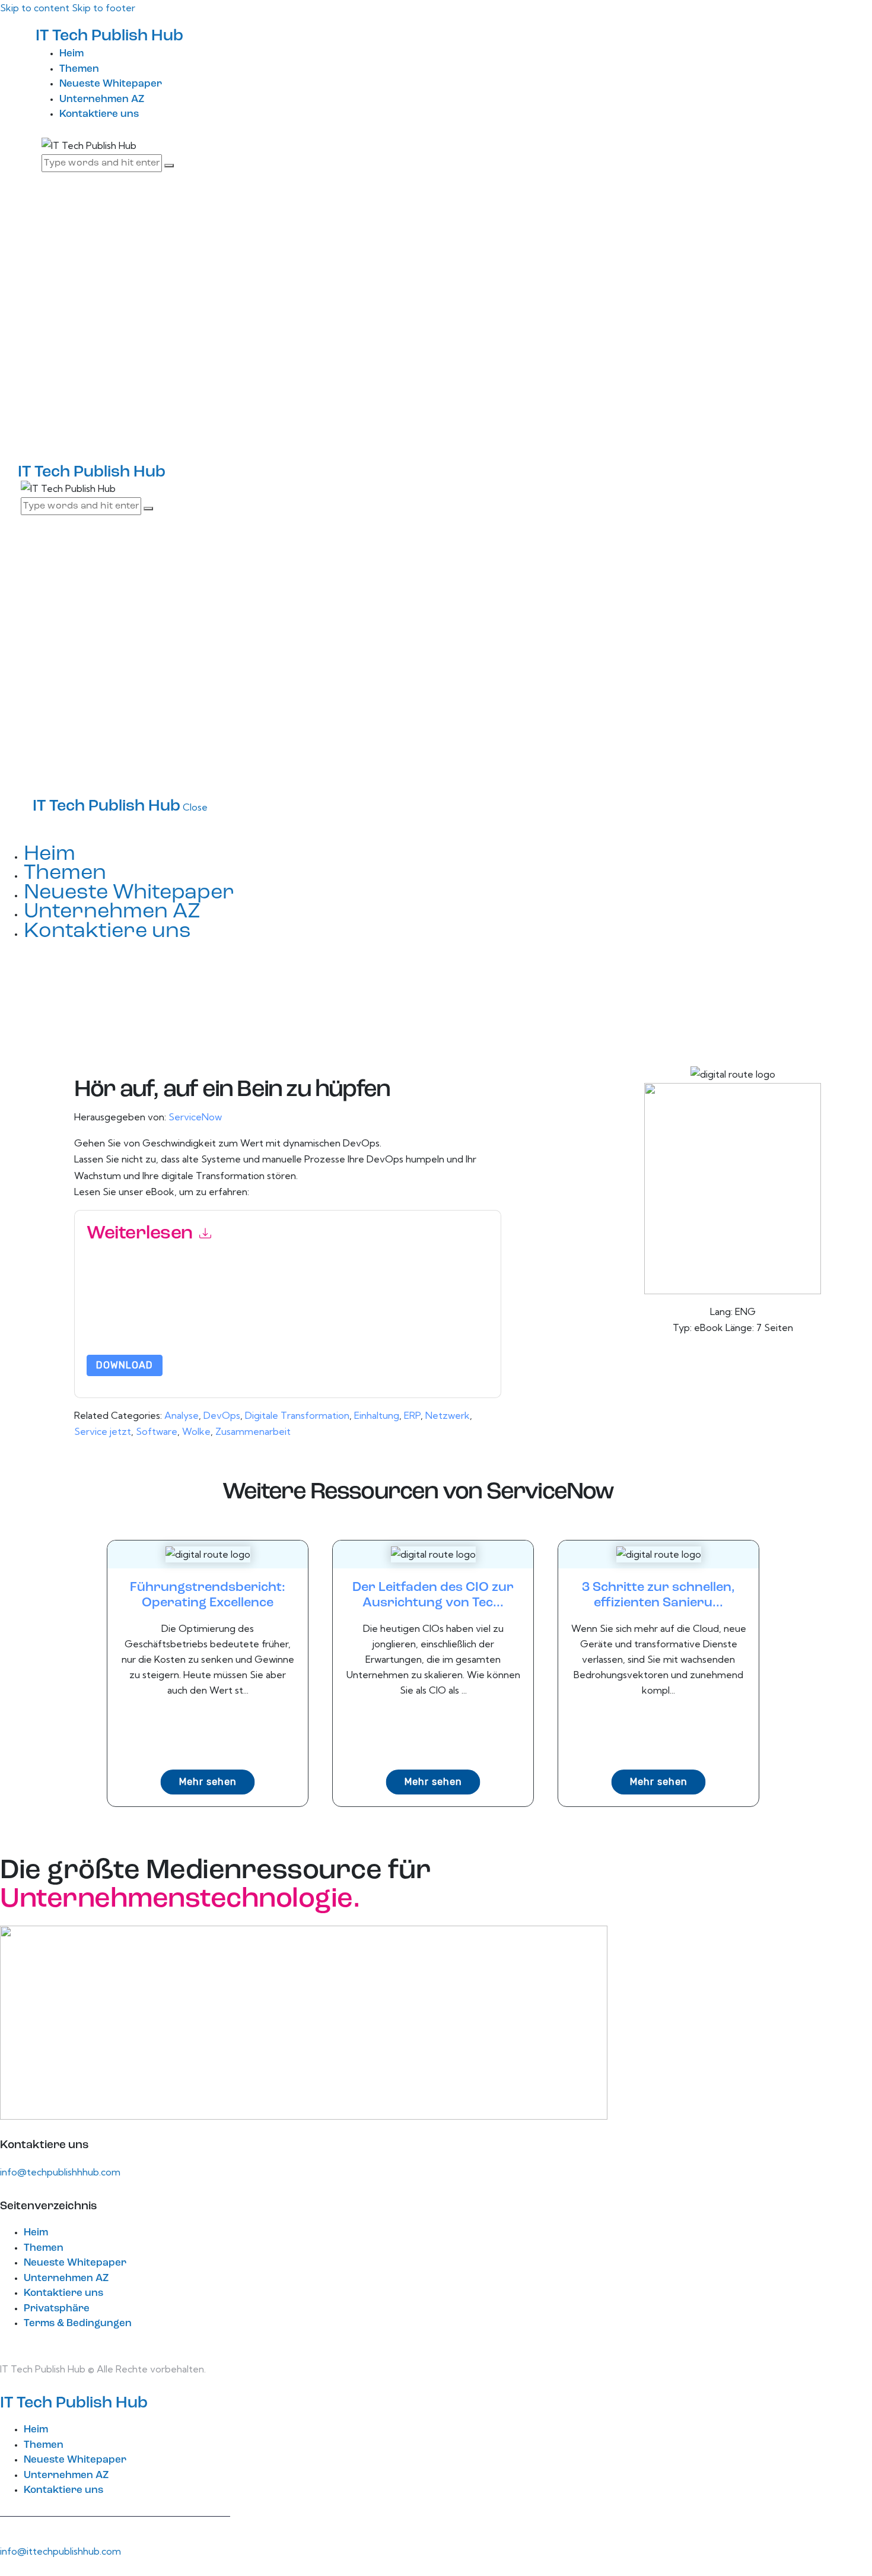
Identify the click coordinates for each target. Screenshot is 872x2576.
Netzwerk (448, 1415)
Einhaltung (377, 1415)
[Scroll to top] (7, 2567)
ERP (412, 1415)
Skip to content (35, 8)
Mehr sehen (208, 1782)
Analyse (182, 1415)
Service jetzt (103, 1431)
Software (157, 1431)
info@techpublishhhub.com (60, 2172)
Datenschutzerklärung (224, 1324)
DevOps (222, 1415)
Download (125, 1365)
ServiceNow (195, 1117)
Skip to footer (104, 8)
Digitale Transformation (297, 1415)
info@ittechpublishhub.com (61, 2551)
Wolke (196, 1431)
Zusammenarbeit (253, 1431)
